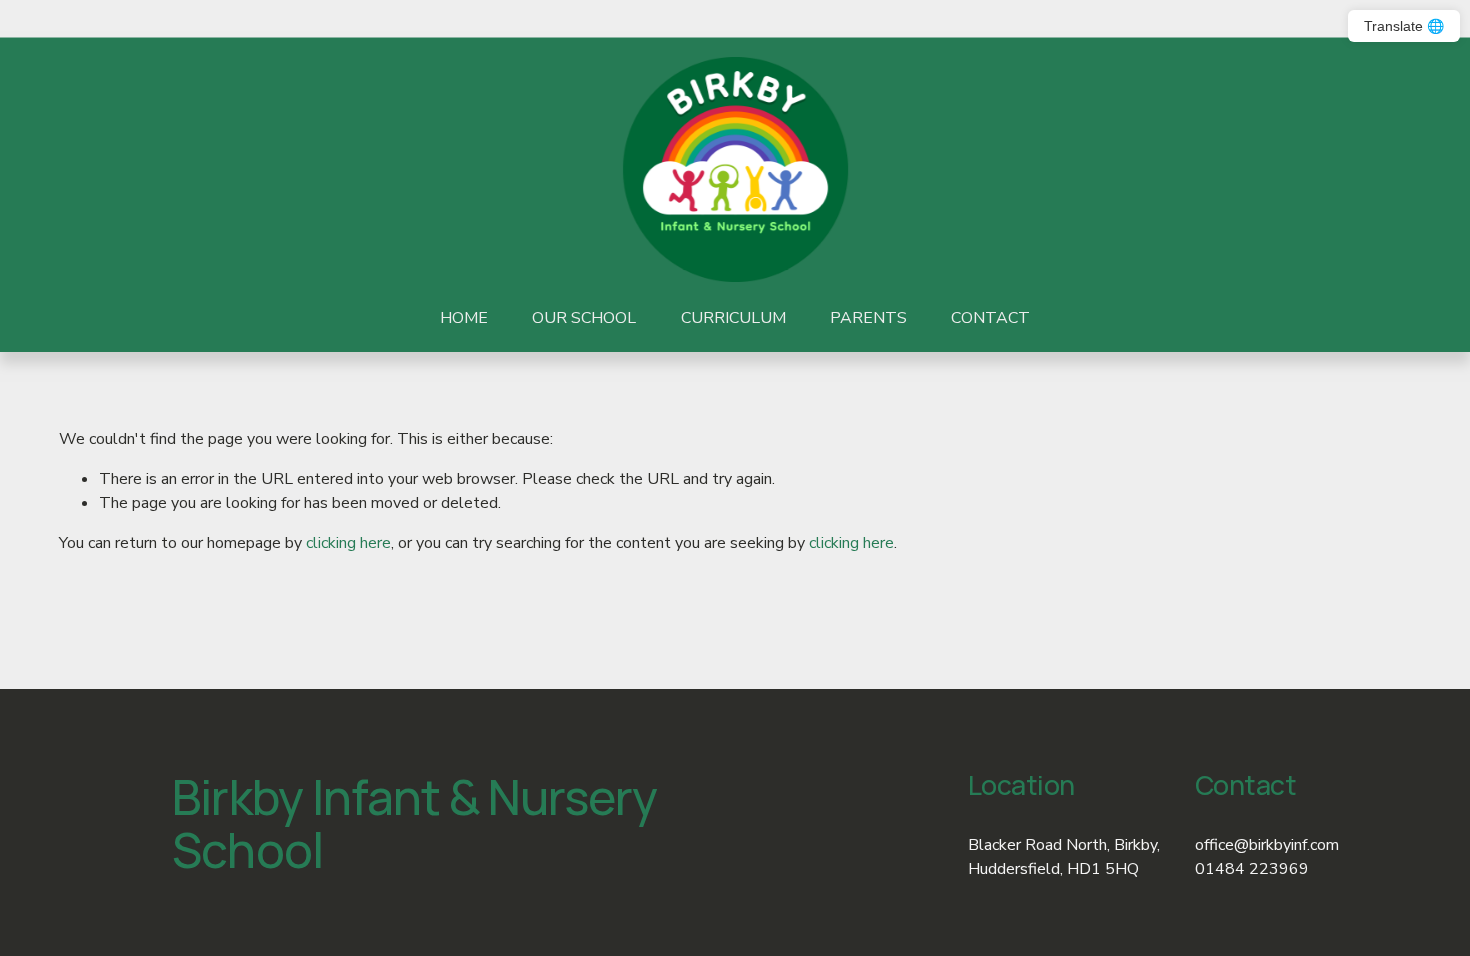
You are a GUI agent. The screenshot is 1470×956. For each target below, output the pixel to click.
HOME (464, 318)
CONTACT (990, 318)
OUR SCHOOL (584, 318)
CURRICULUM (733, 318)
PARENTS (868, 318)
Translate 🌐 (1404, 26)
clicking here (348, 543)
